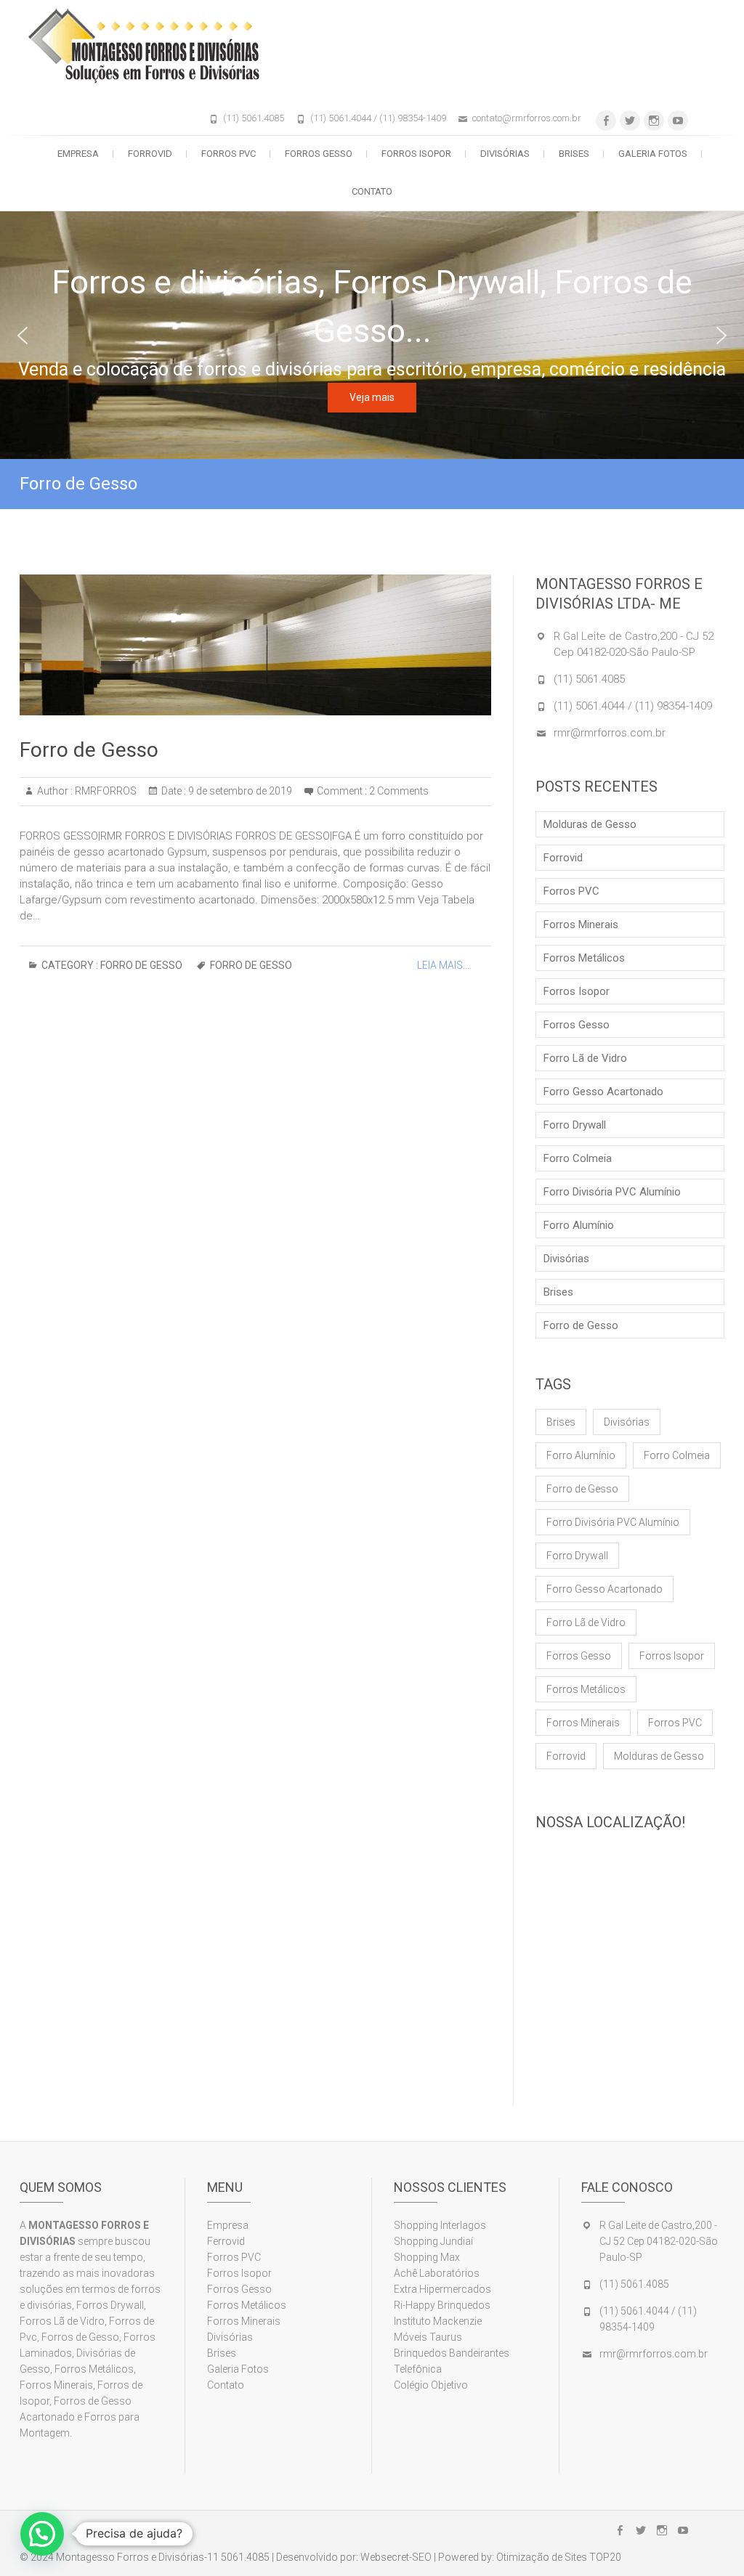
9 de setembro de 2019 (239, 791)
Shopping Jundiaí (433, 2241)
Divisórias (505, 154)
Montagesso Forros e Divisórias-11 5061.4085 (163, 2557)
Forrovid (150, 154)
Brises (574, 154)
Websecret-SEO (396, 2557)
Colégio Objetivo (431, 2385)
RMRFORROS (105, 791)
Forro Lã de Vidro (585, 1058)
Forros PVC (229, 154)
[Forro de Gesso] (255, 645)
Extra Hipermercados (444, 2289)
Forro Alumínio (579, 1225)
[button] (23, 336)
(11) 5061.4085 (254, 118)
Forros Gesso (319, 154)
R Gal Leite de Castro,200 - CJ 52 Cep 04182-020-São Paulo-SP (659, 2241)
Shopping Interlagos (440, 2225)
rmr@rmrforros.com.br (610, 733)
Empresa (78, 154)
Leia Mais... (443, 965)
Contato (372, 191)
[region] (372, 335)
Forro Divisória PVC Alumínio (612, 1192)
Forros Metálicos (584, 958)
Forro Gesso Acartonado (603, 1092)
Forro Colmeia (578, 1158)
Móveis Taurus (428, 2337)
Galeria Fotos (653, 154)
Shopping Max (427, 2257)
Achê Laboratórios (437, 2273)
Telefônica (418, 2369)
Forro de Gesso (89, 750)
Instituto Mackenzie (438, 2321)
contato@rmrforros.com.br (527, 118)
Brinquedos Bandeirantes (452, 2353)
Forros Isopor (416, 154)
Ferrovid (226, 2241)
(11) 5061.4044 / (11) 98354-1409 (378, 118)
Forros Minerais (581, 925)
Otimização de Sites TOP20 (559, 2557)
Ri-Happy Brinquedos (442, 2305)
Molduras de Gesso (590, 824)
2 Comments (399, 791)
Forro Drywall (575, 1125)
